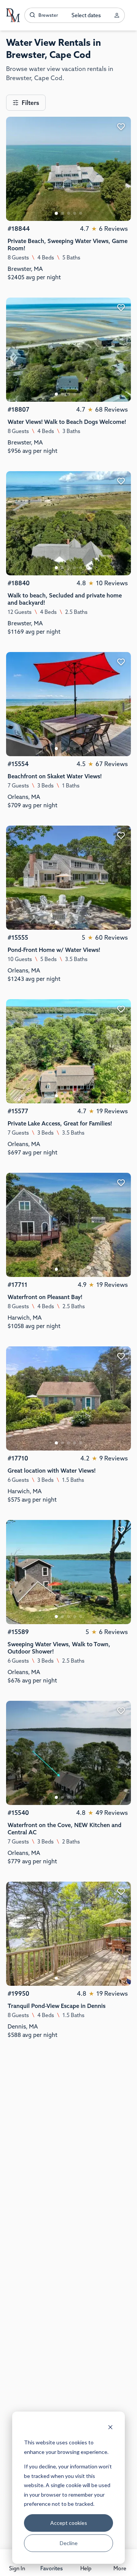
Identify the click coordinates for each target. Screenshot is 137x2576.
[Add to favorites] (121, 127)
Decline (69, 2543)
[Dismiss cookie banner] (110, 2428)
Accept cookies (69, 2523)
